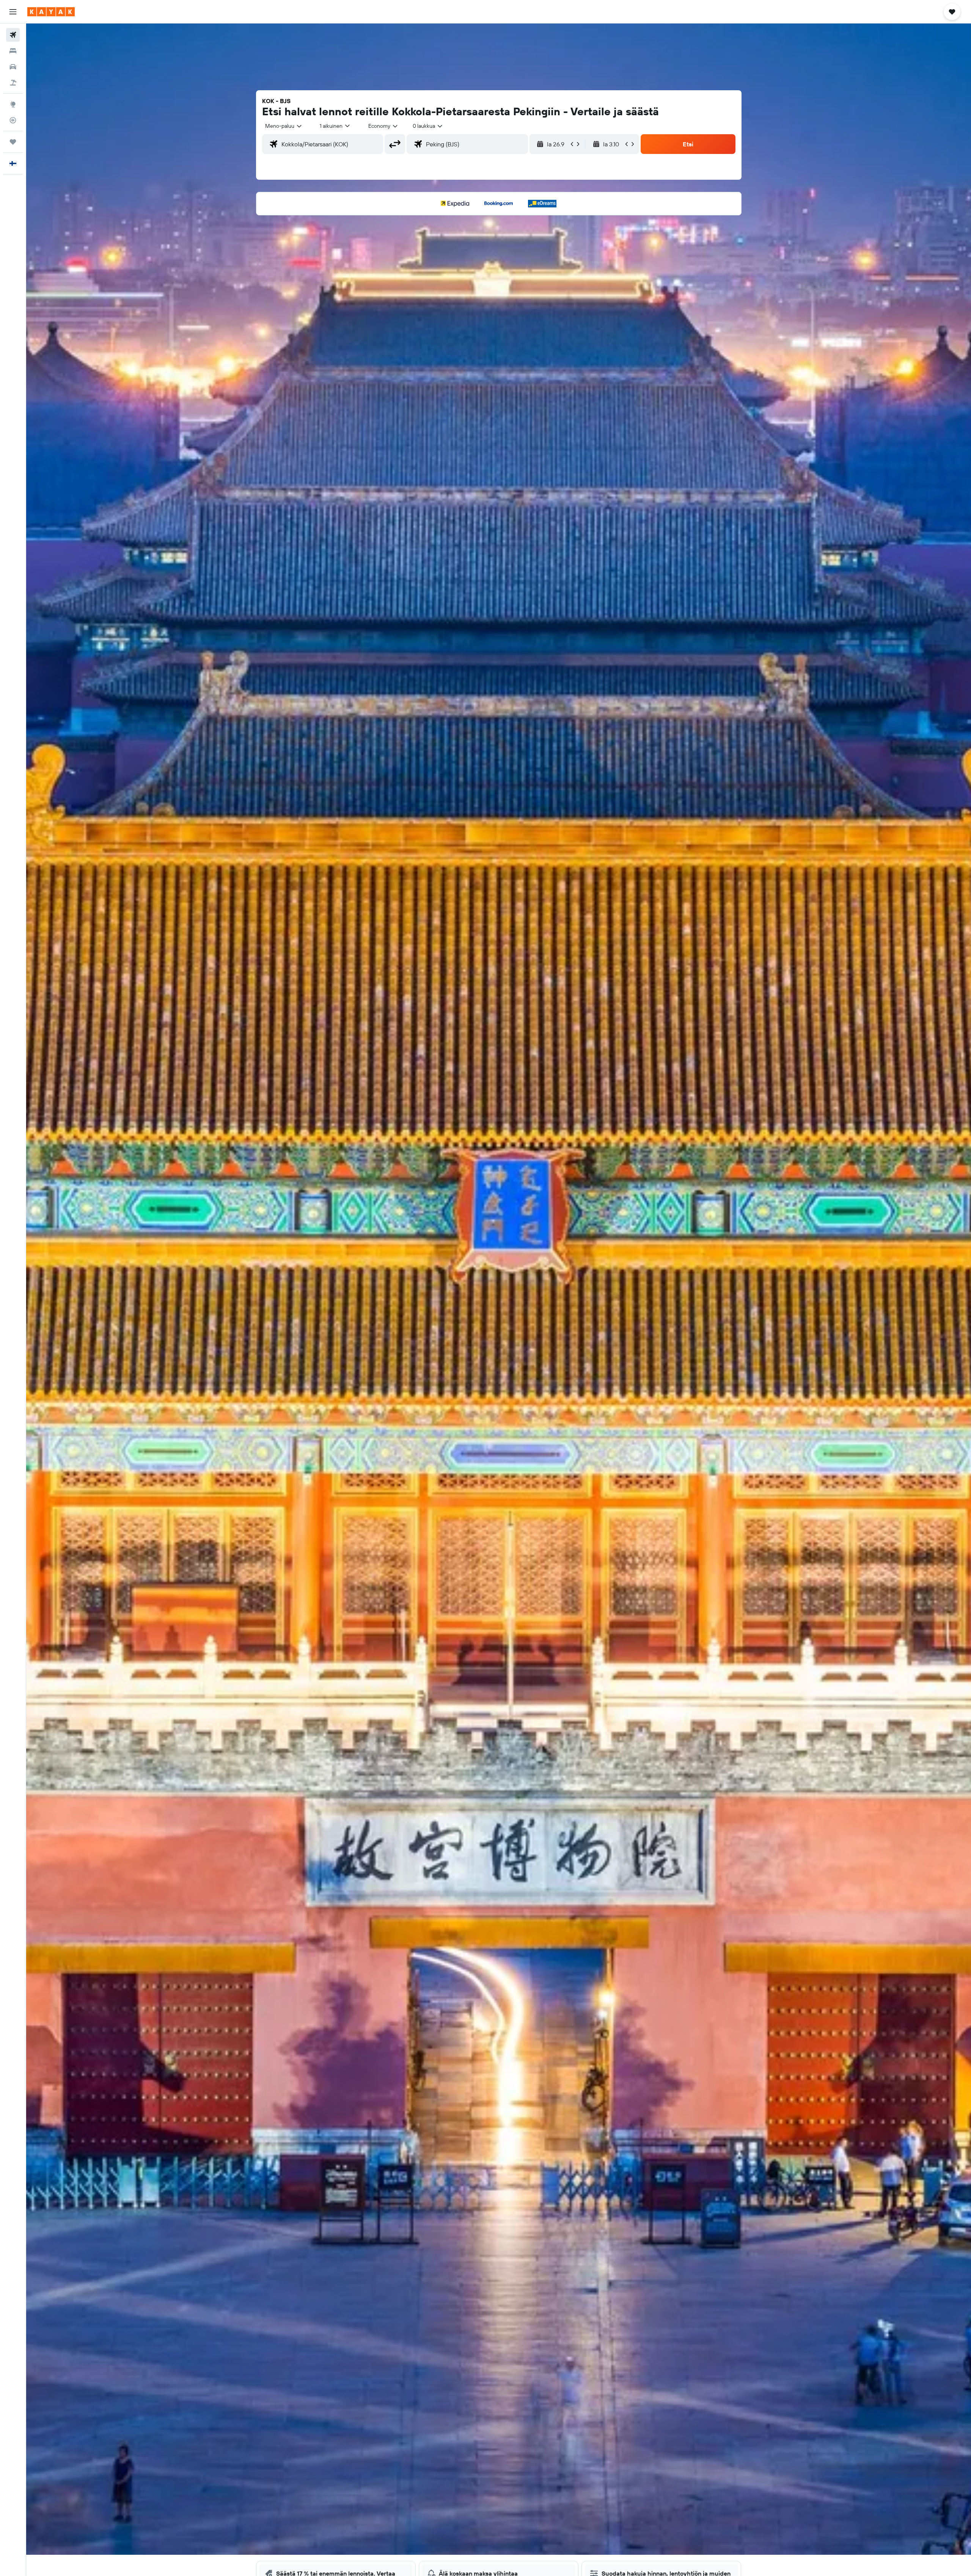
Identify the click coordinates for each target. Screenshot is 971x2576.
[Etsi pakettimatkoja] (13, 83)
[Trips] (13, 142)
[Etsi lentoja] (13, 35)
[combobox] (284, 126)
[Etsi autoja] (13, 67)
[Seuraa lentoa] (13, 120)
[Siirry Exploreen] (13, 104)
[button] (13, 12)
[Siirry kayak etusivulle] (51, 12)
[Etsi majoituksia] (13, 51)
